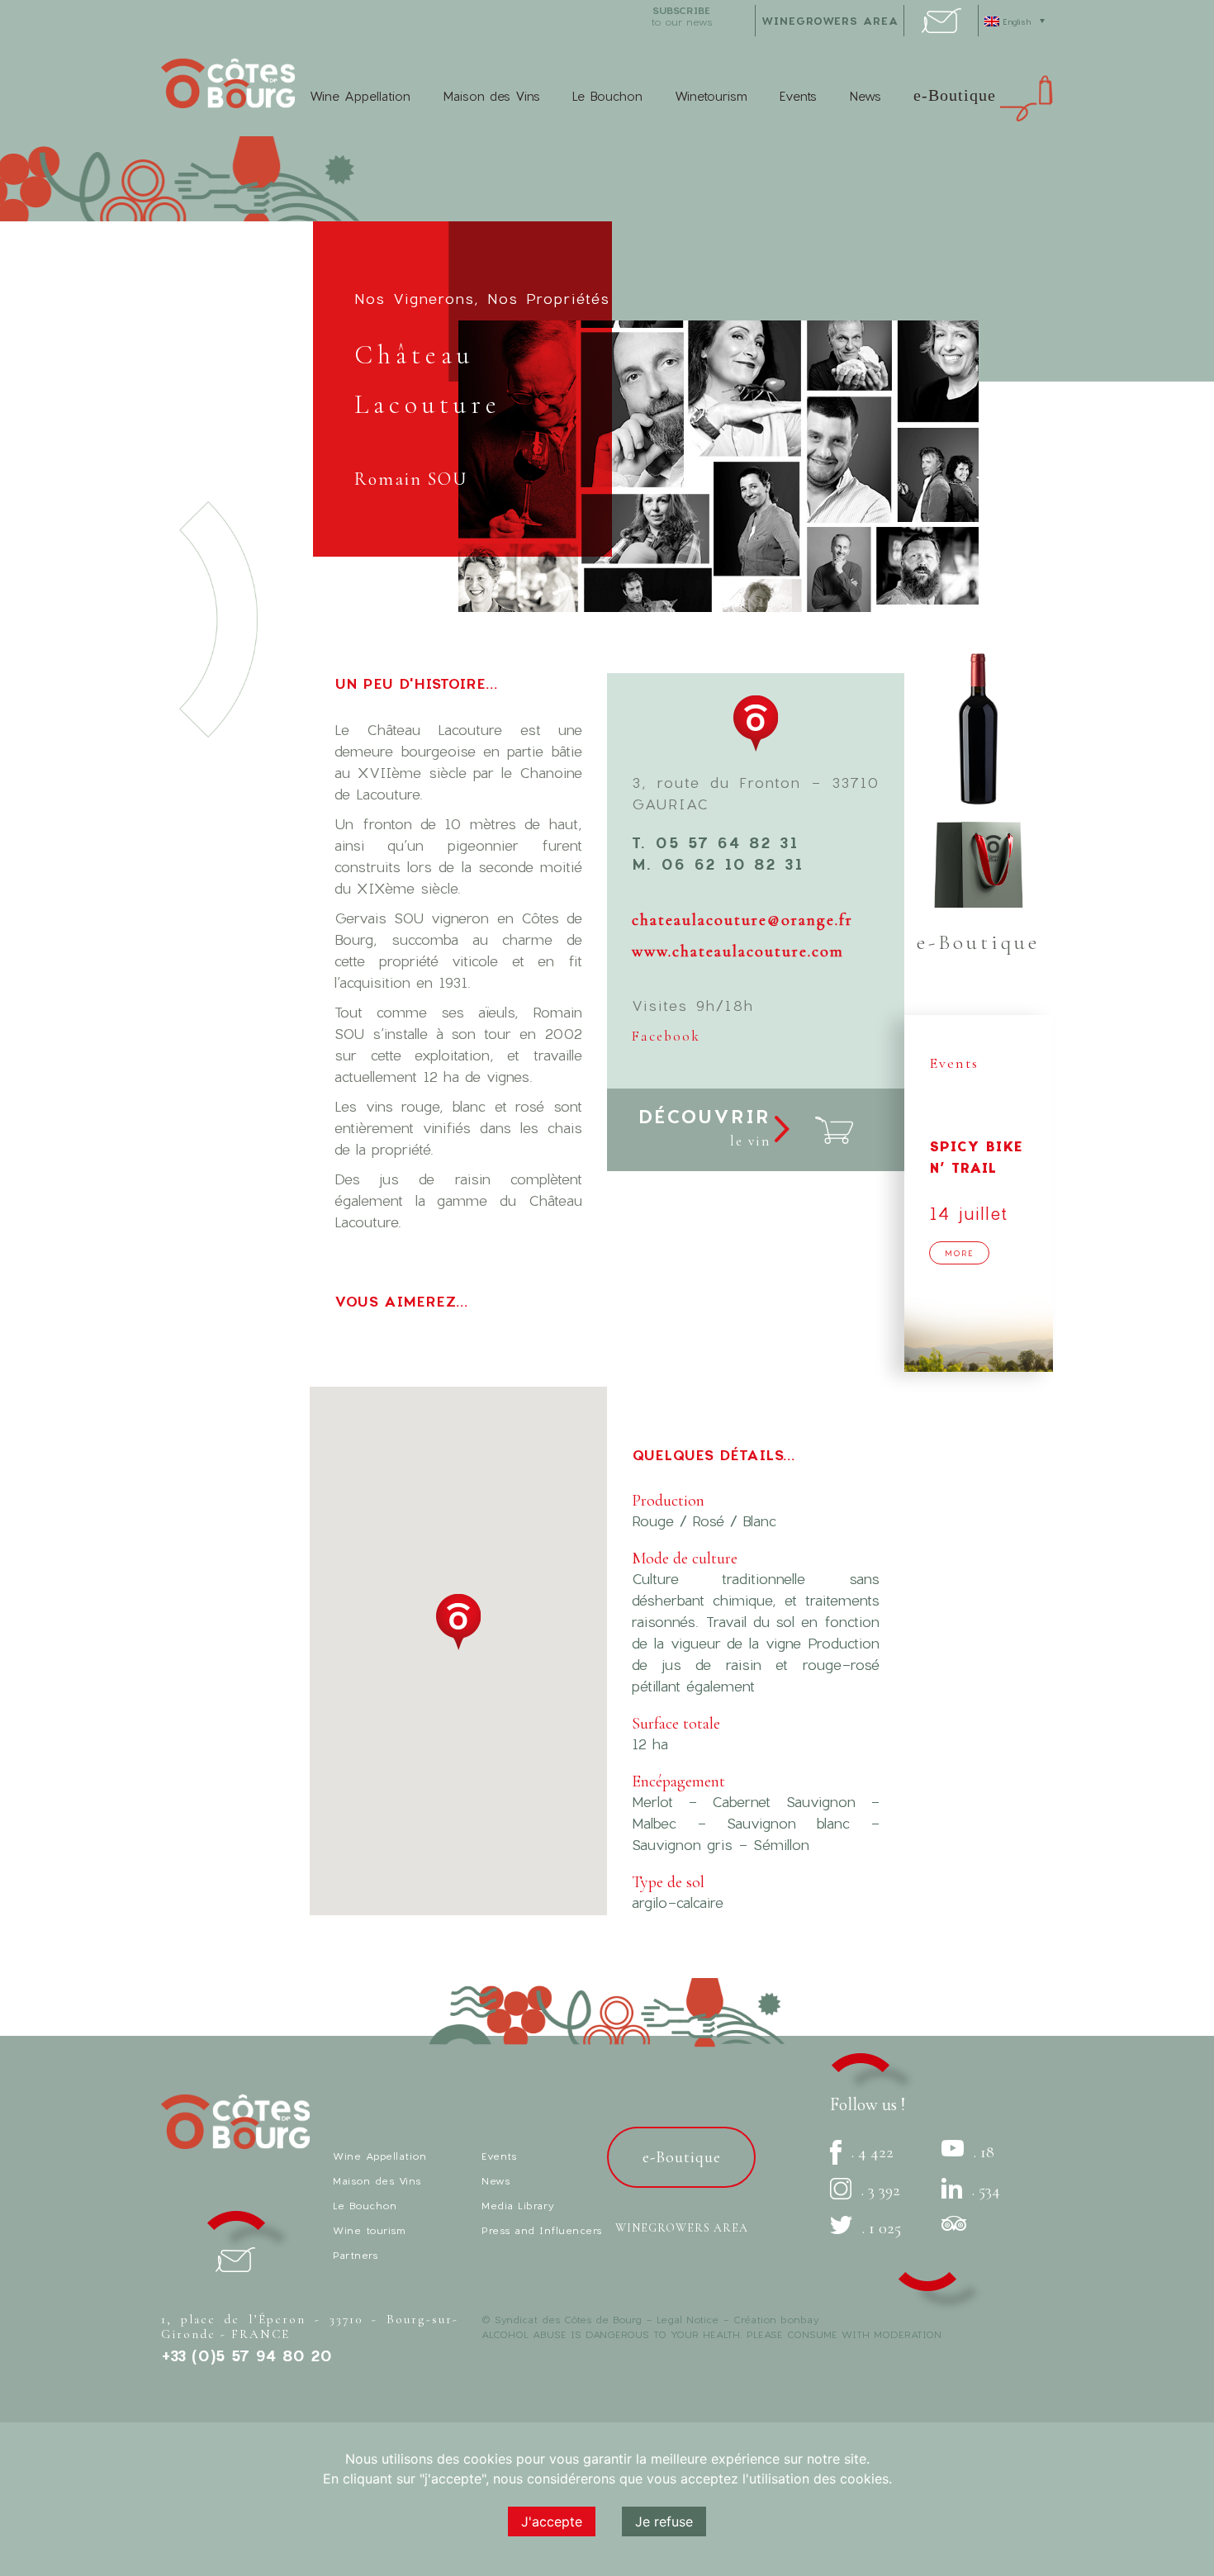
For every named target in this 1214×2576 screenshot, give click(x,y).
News (865, 96)
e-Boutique (955, 95)
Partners (355, 2255)
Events (798, 96)
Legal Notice (688, 2319)
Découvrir (704, 1127)
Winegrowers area (830, 21)
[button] (458, 1622)
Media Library (518, 2205)
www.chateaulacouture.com (738, 951)
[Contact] (941, 28)
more (959, 1253)
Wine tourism (369, 2230)
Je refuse (664, 2521)
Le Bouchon (607, 96)
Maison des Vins (491, 96)
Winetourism (711, 96)
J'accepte (552, 2521)
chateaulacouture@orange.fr (742, 920)
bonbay (799, 2319)
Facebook (666, 1036)
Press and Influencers (542, 2230)
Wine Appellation (360, 96)
